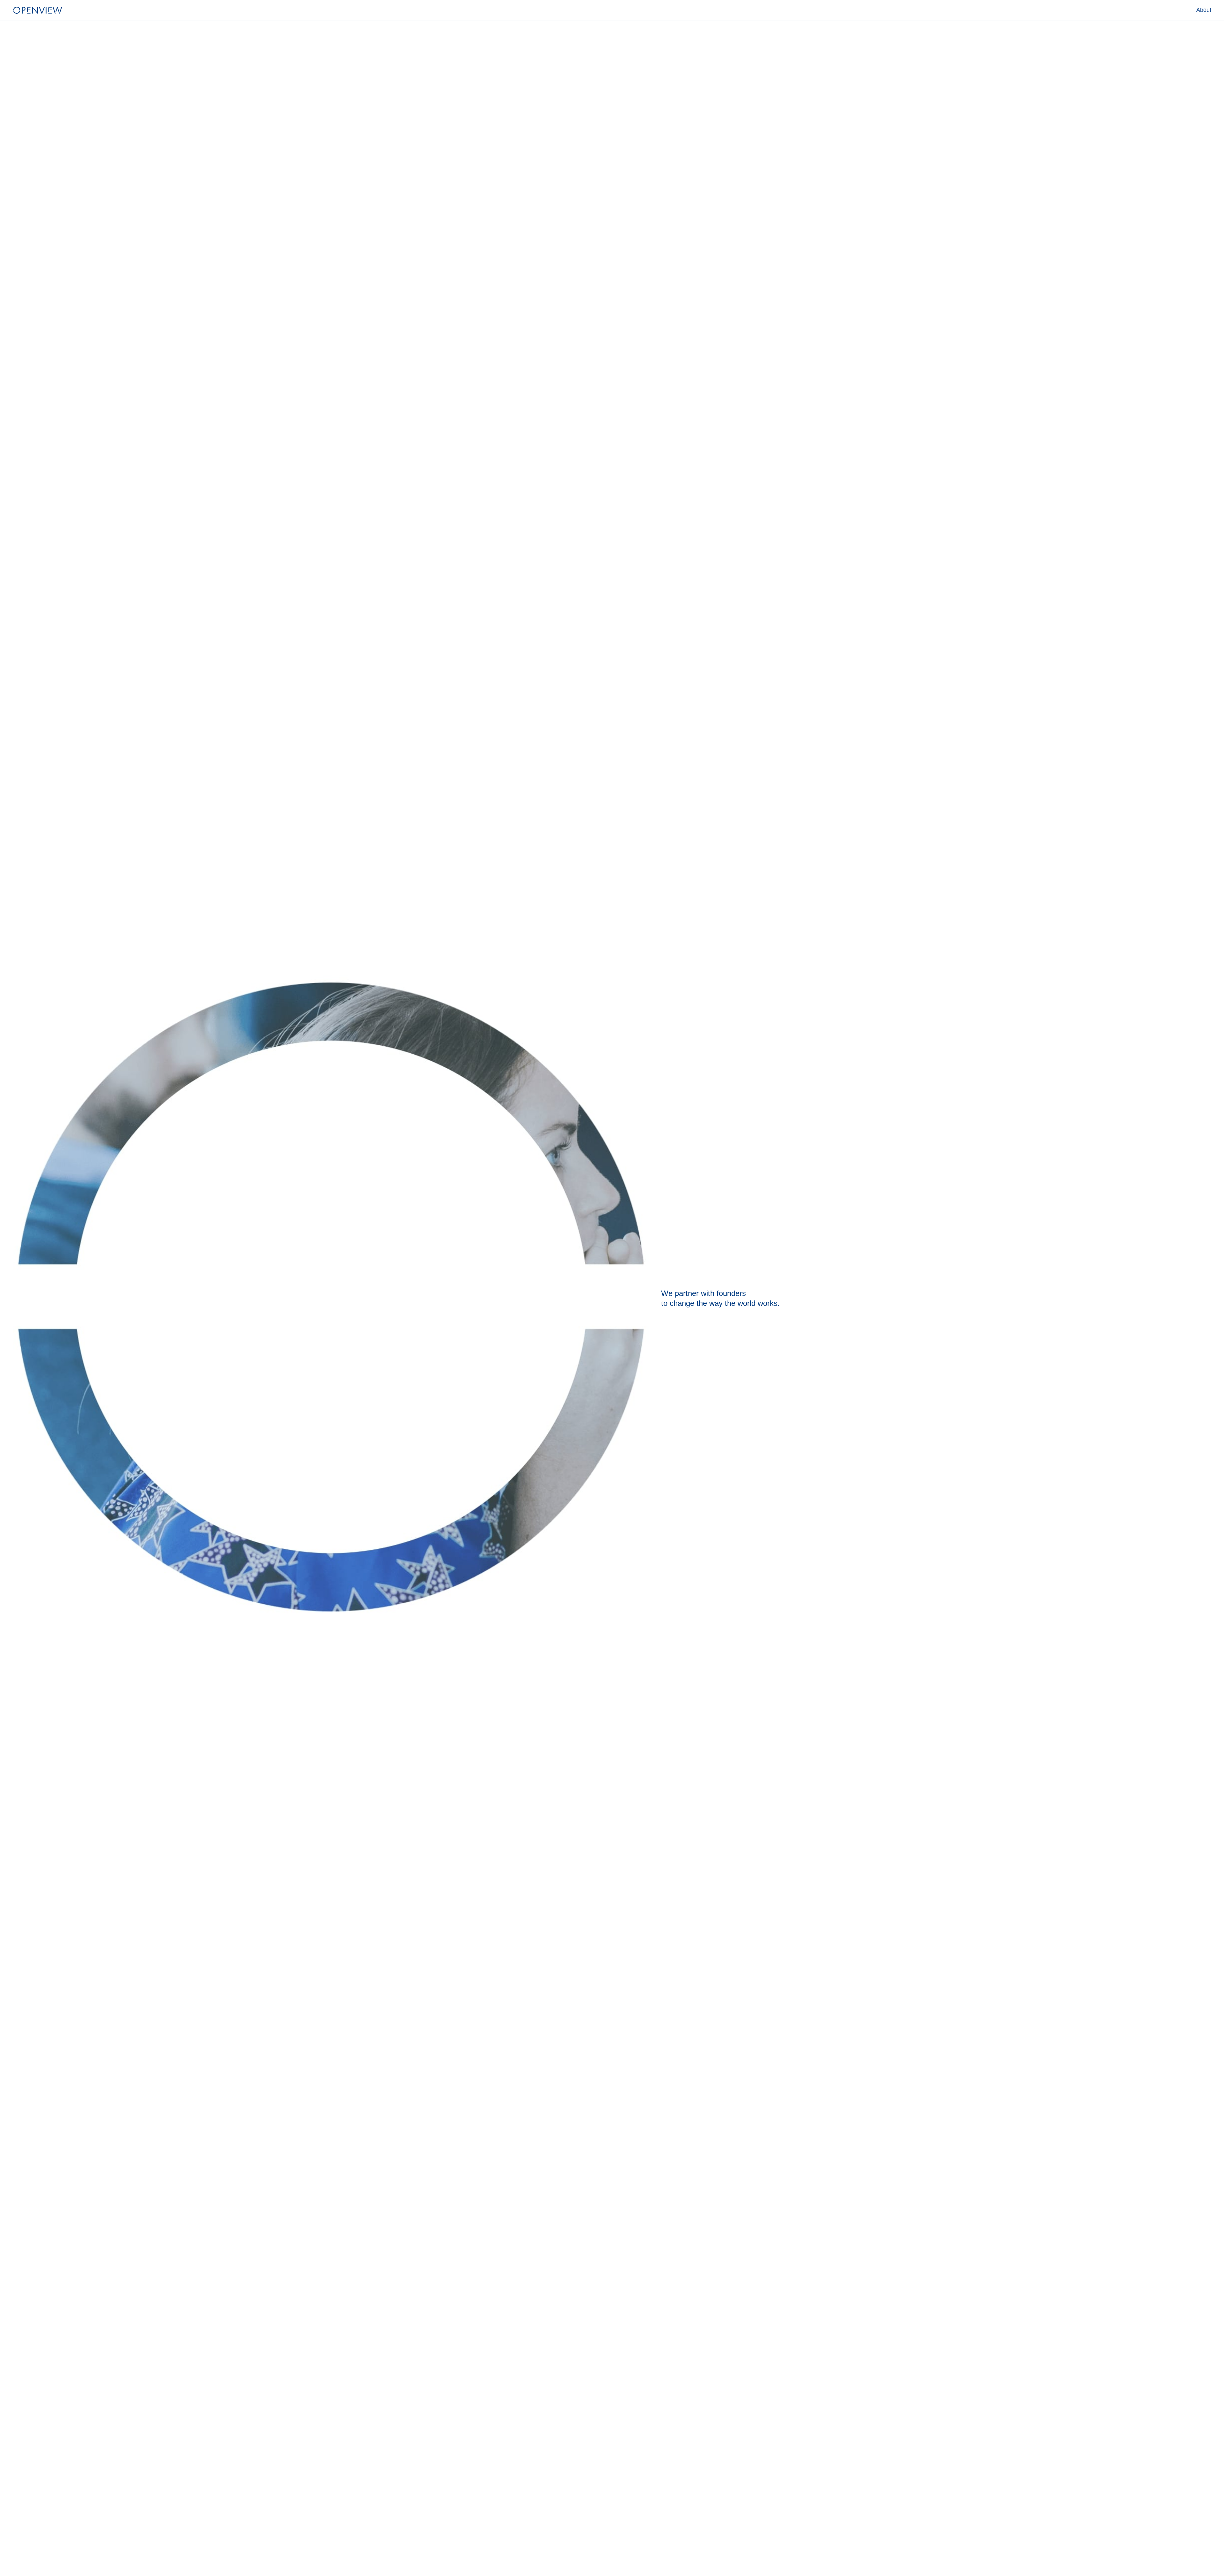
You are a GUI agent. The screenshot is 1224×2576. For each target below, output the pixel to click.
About (1204, 10)
